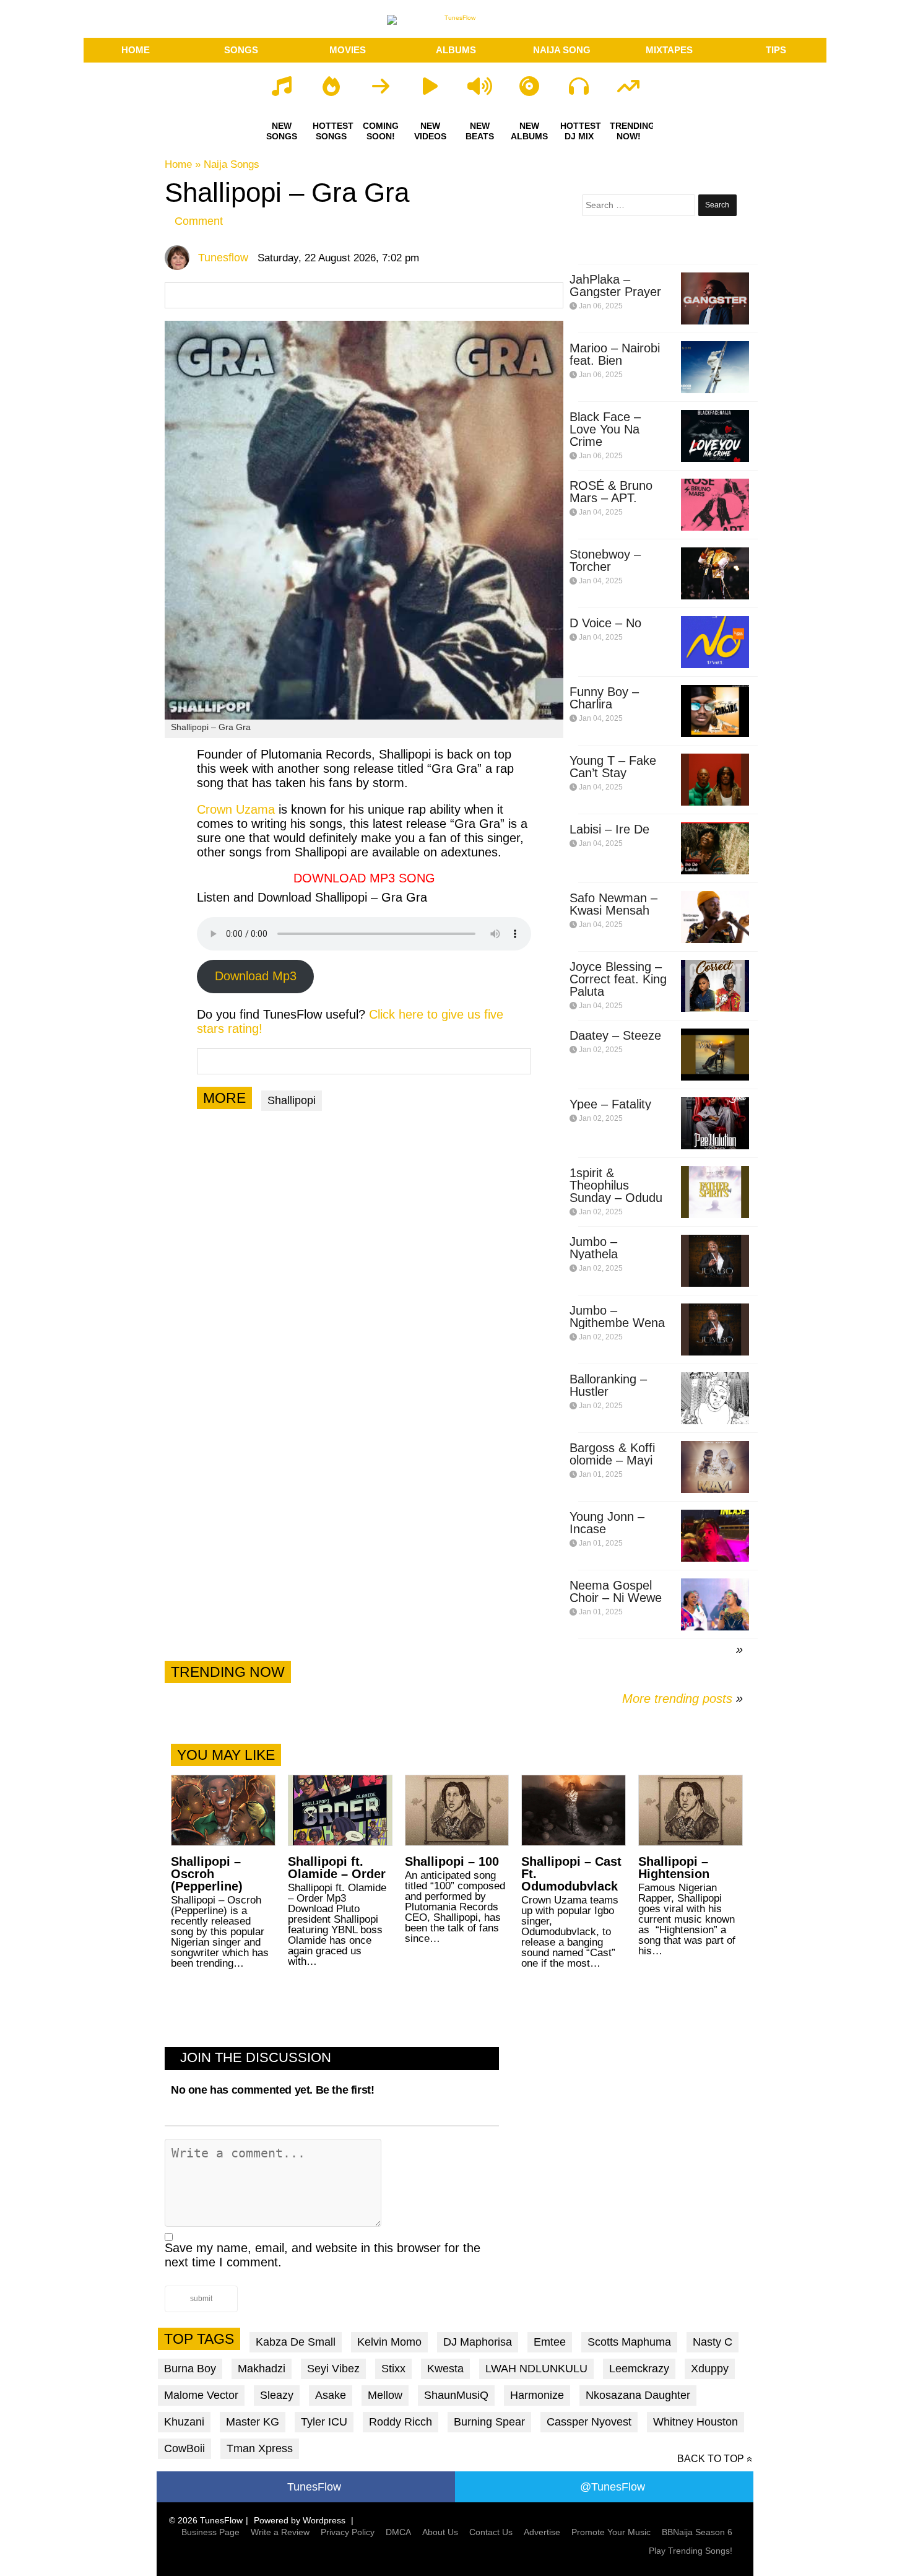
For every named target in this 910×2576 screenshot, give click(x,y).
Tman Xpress (260, 2448)
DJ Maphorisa (478, 2342)
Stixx (393, 2369)
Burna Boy (190, 2369)
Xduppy (710, 2369)
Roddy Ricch (401, 2422)
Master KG (253, 2422)
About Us (440, 2532)
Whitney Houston (695, 2422)
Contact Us (491, 2532)
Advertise (542, 2532)
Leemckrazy (639, 2369)
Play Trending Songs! (691, 2551)
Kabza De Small (296, 2342)
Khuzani (184, 2422)
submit (201, 2299)
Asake (331, 2395)
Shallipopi (292, 1100)
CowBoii (184, 2448)
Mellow (385, 2395)
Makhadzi (262, 2369)
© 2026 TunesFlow (206, 2520)
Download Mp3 (256, 976)
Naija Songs (232, 164)
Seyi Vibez (333, 2369)
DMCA (398, 2532)
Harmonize (537, 2395)
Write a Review (280, 2532)
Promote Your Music (611, 2532)
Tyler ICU (324, 2422)
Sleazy (277, 2395)
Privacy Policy (348, 2532)
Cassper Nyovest (589, 2422)
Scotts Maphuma (629, 2342)
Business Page (210, 2532)
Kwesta (445, 2369)
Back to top (711, 2459)
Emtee (550, 2342)
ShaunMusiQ (456, 2395)
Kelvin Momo (389, 2342)
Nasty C (713, 2342)
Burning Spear (489, 2422)
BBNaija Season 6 (697, 2532)
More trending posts (682, 1699)
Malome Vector (201, 2395)
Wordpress (324, 2520)
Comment (199, 221)
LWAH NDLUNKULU (536, 2369)
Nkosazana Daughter (638, 2395)
